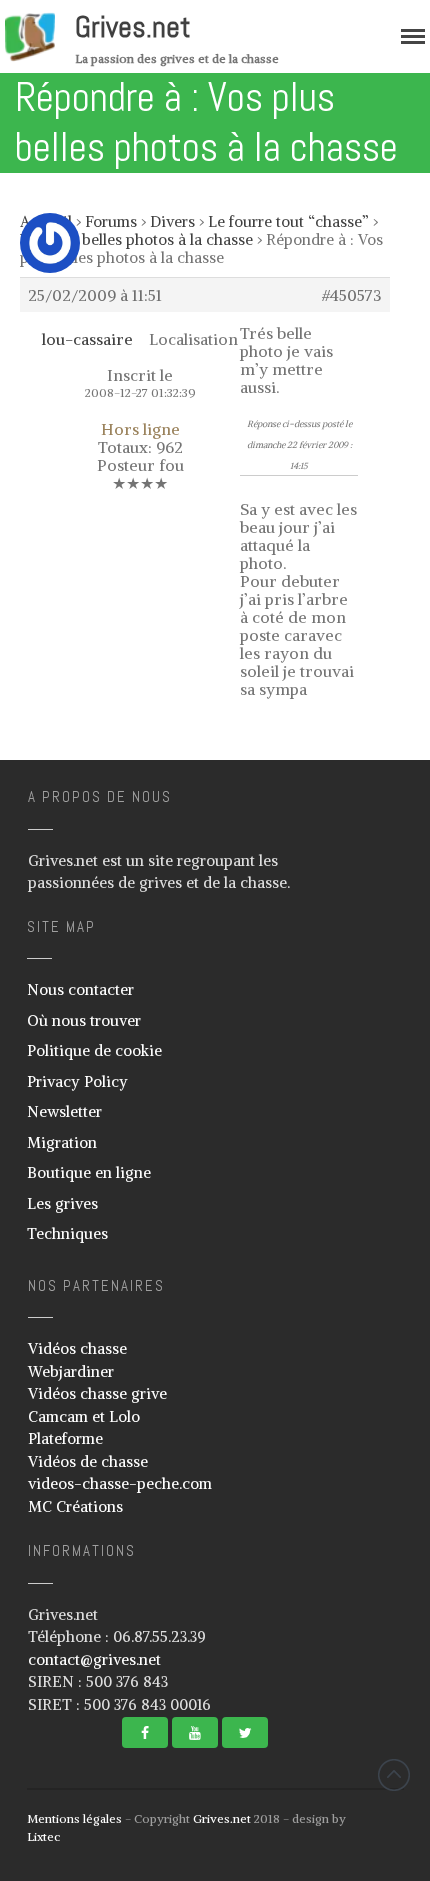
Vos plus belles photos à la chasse (136, 239)
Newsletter (64, 1111)
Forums (111, 221)
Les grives (62, 1203)
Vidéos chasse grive (97, 1393)
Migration (62, 1142)
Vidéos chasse (77, 1348)
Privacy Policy (77, 1081)
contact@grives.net (94, 1659)
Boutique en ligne (89, 1172)
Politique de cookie (94, 1050)
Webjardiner (71, 1371)
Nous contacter (80, 989)
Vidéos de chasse (88, 1461)
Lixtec (43, 1836)
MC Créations (75, 1506)
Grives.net (133, 27)
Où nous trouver (84, 1020)
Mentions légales (74, 1818)
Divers (172, 221)
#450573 (352, 295)
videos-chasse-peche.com (120, 1483)
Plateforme (65, 1438)
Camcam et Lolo (84, 1416)
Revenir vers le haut (394, 1775)
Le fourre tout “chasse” (288, 221)
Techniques (67, 1233)
